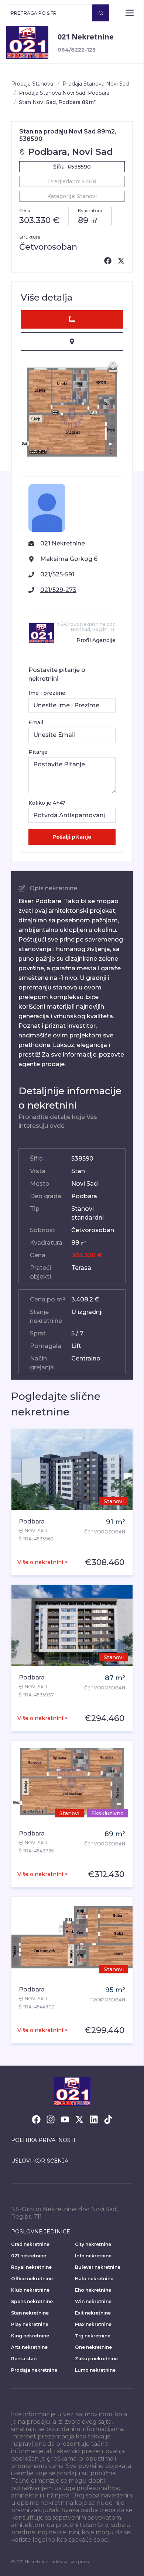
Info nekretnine (93, 2256)
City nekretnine (93, 2244)
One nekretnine (93, 2347)
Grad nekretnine (30, 2244)
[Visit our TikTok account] (108, 2119)
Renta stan (24, 2359)
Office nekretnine (32, 2279)
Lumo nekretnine (95, 2370)
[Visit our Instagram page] (51, 2119)
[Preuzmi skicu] (113, 367)
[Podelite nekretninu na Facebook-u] (108, 261)
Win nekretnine (93, 2301)
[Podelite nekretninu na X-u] (121, 261)
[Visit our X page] (79, 2119)
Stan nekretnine (30, 2313)
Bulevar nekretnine (98, 2267)
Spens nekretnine (32, 2301)
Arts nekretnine (29, 2347)
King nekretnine (30, 2336)
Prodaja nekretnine (34, 2370)
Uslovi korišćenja (40, 2161)
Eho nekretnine (93, 2290)
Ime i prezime (47, 693)
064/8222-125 (77, 50)
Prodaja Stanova (32, 84)
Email (36, 722)
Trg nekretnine (93, 2336)
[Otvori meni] (130, 13)
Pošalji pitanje (72, 837)
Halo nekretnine (94, 2279)
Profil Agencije (96, 640)
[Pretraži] (101, 13)
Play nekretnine (30, 2324)
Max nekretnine (93, 2324)
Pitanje (38, 752)
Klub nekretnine (30, 2290)
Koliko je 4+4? (47, 803)
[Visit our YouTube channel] (65, 2119)
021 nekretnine (29, 2256)
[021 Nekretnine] (27, 42)
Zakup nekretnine (96, 2359)
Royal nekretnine (31, 2267)
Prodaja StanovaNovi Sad (96, 84)
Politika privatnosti (43, 2140)
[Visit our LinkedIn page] (94, 2119)
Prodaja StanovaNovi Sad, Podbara (64, 93)
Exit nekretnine (93, 2313)
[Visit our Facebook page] (36, 2119)
